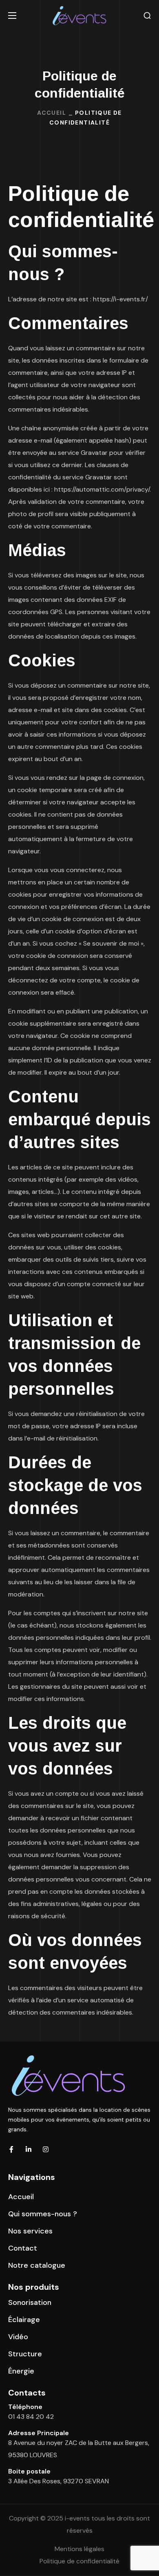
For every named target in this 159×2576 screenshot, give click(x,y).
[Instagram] (46, 2149)
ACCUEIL (52, 113)
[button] (147, 16)
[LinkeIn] (29, 2149)
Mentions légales (79, 2549)
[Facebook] (11, 2149)
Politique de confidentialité (79, 2561)
